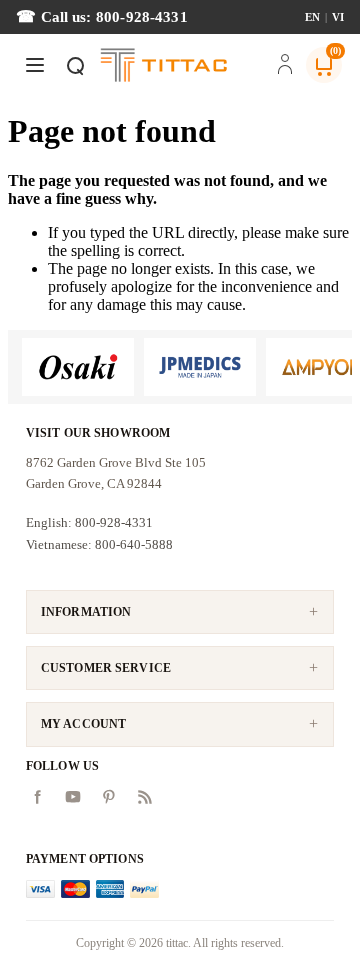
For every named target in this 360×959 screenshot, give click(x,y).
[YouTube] (73, 797)
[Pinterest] (109, 797)
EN (312, 17)
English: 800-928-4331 (89, 522)
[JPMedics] (200, 367)
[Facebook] (37, 797)
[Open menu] (35, 65)
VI (338, 17)
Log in (285, 66)
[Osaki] (78, 367)
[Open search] (75, 65)
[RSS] (145, 797)
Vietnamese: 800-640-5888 (99, 544)
